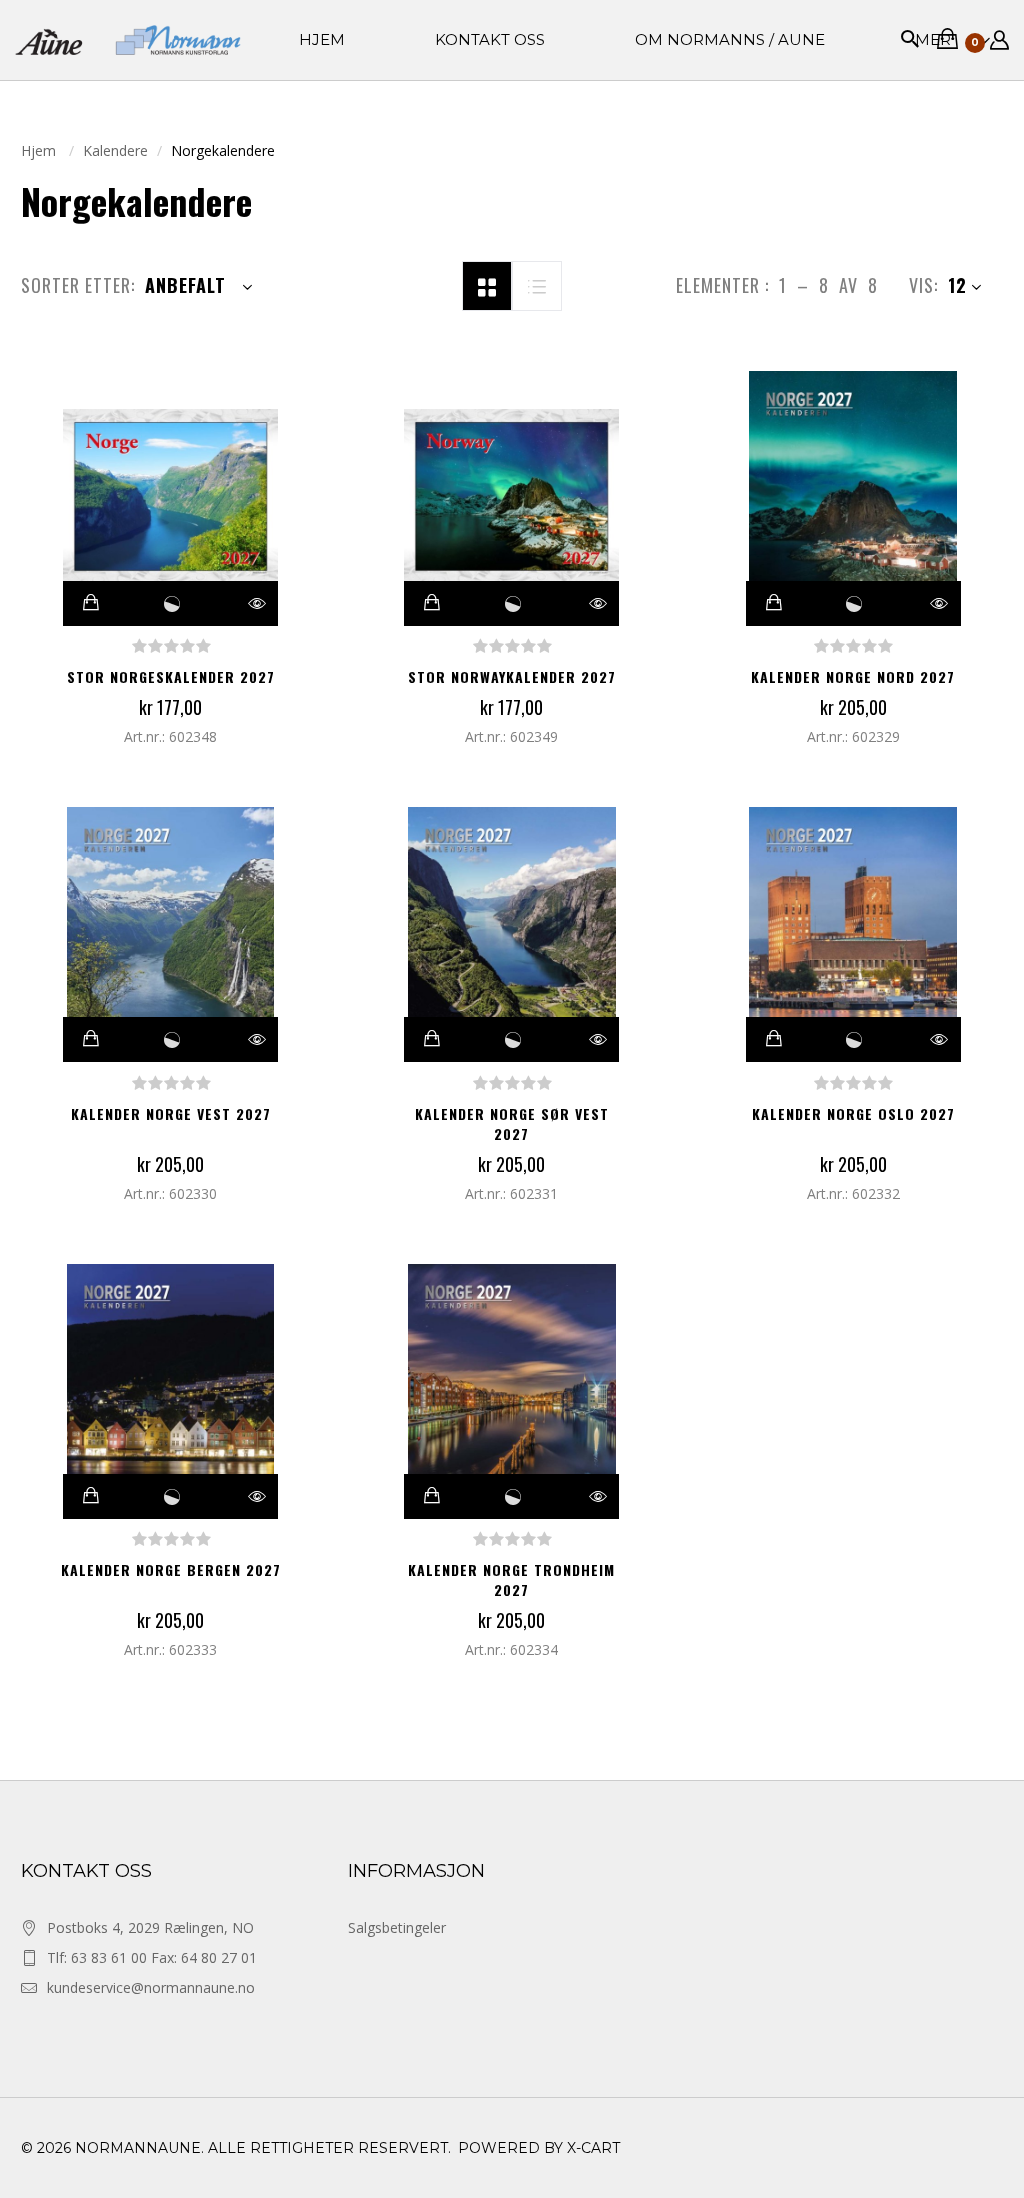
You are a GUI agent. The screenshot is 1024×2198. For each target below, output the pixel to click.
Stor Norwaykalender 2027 (512, 676)
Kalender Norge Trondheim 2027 (511, 1579)
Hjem (40, 150)
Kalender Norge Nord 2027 (853, 676)
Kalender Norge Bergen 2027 (171, 1569)
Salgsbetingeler (397, 1927)
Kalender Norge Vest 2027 (171, 1113)
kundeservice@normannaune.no (151, 1987)
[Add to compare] (172, 603)
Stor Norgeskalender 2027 (171, 676)
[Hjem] (128, 40)
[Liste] (537, 284)
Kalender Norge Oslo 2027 (853, 1113)
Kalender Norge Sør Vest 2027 (512, 1123)
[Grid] (487, 284)
